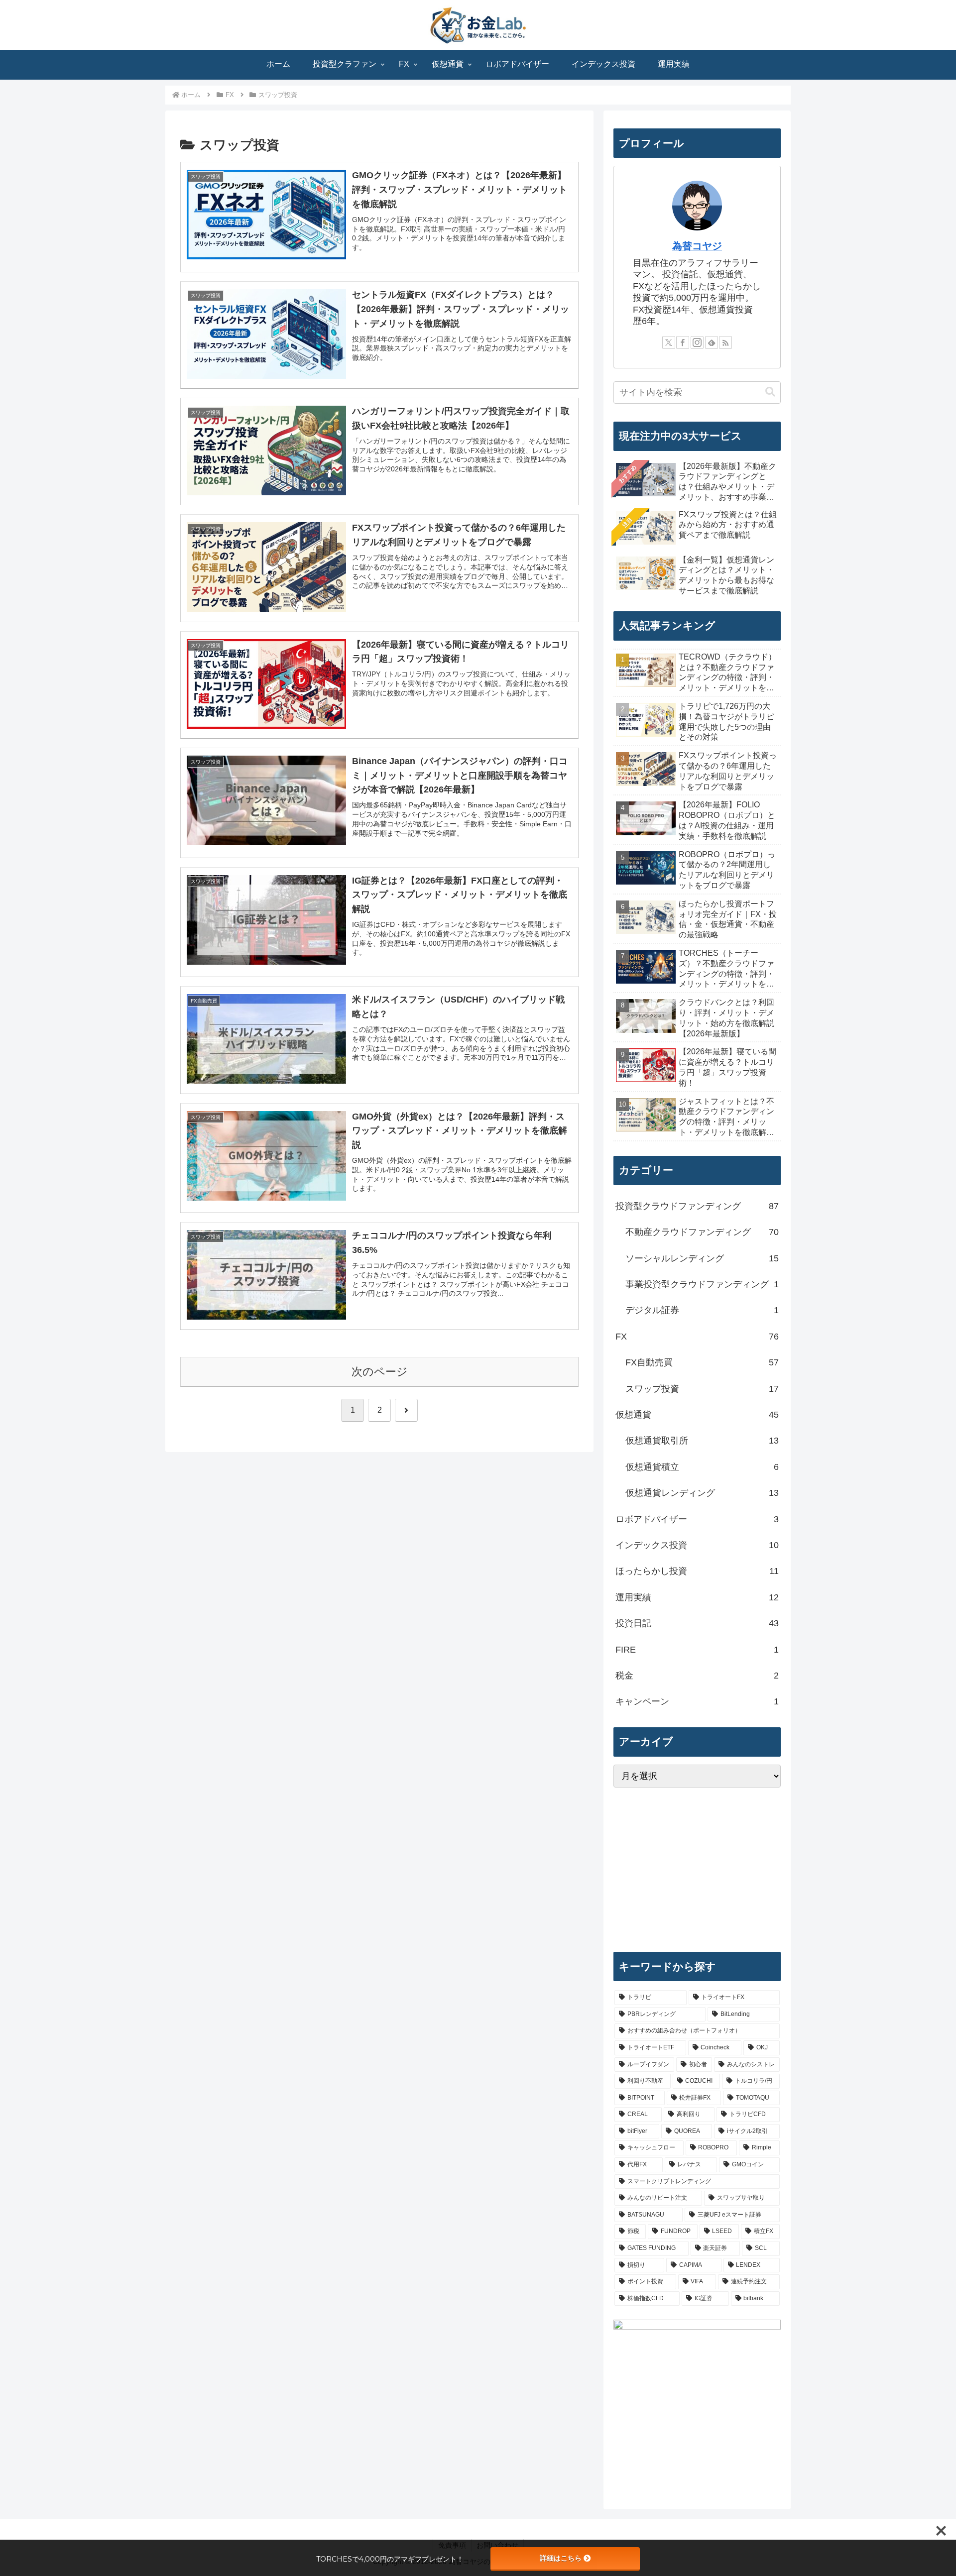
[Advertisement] (697, 1870)
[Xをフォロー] (669, 342)
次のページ (380, 1372)
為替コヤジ (697, 246)
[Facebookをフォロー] (683, 342)
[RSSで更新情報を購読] (725, 342)
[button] (770, 392)
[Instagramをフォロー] (697, 342)
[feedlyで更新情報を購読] (712, 342)
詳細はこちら (561, 2558)
